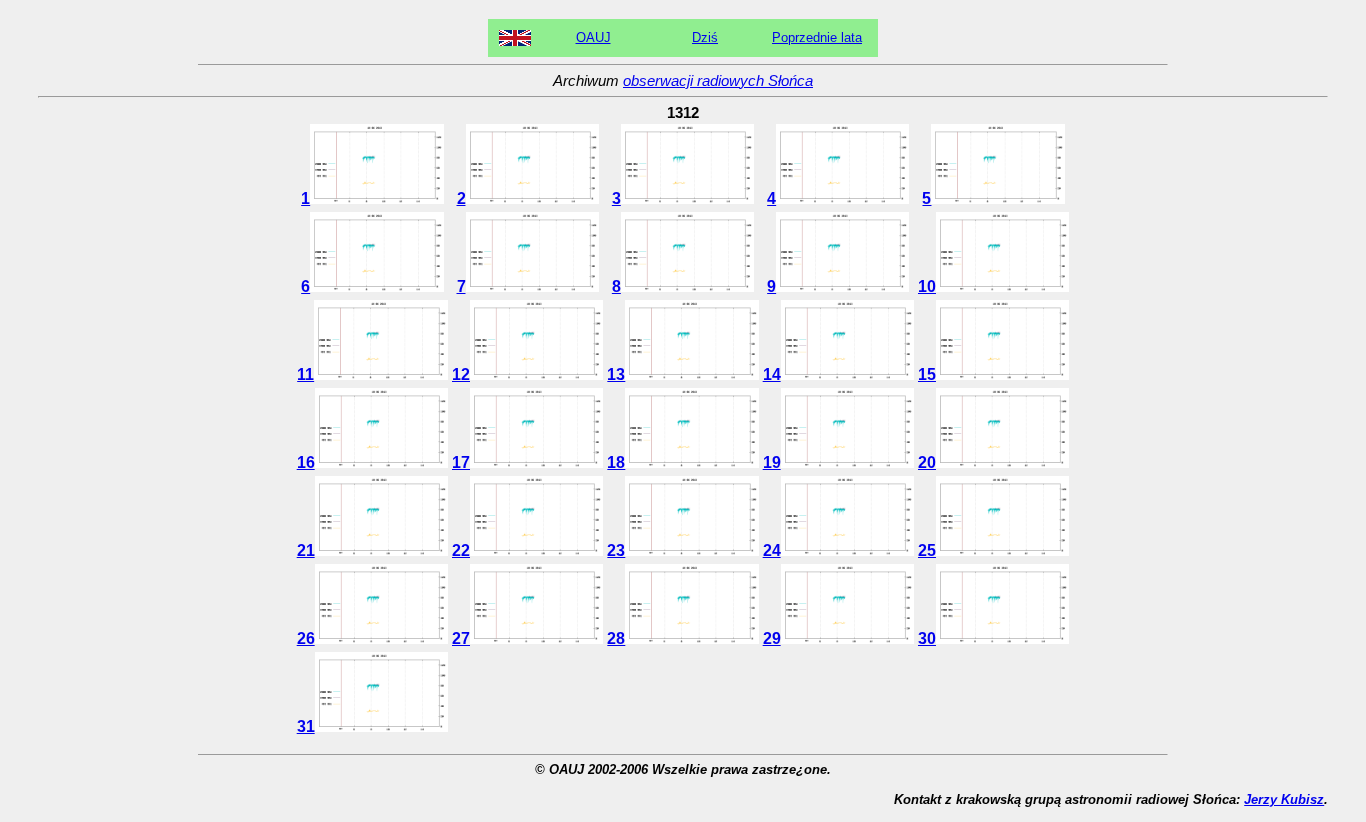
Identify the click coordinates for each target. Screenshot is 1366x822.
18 (616, 462)
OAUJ (593, 37)
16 (306, 462)
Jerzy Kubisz (1284, 799)
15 (927, 374)
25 (927, 550)
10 (927, 286)
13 (616, 374)
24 (772, 550)
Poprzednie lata (817, 37)
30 (927, 638)
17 (461, 462)
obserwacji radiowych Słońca (718, 81)
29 (772, 638)
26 (306, 638)
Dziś (705, 37)
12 (461, 374)
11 (305, 374)
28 (616, 638)
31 (306, 726)
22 (461, 550)
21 (306, 550)
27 (461, 638)
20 (927, 462)
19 (772, 462)
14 (772, 374)
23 (616, 550)
